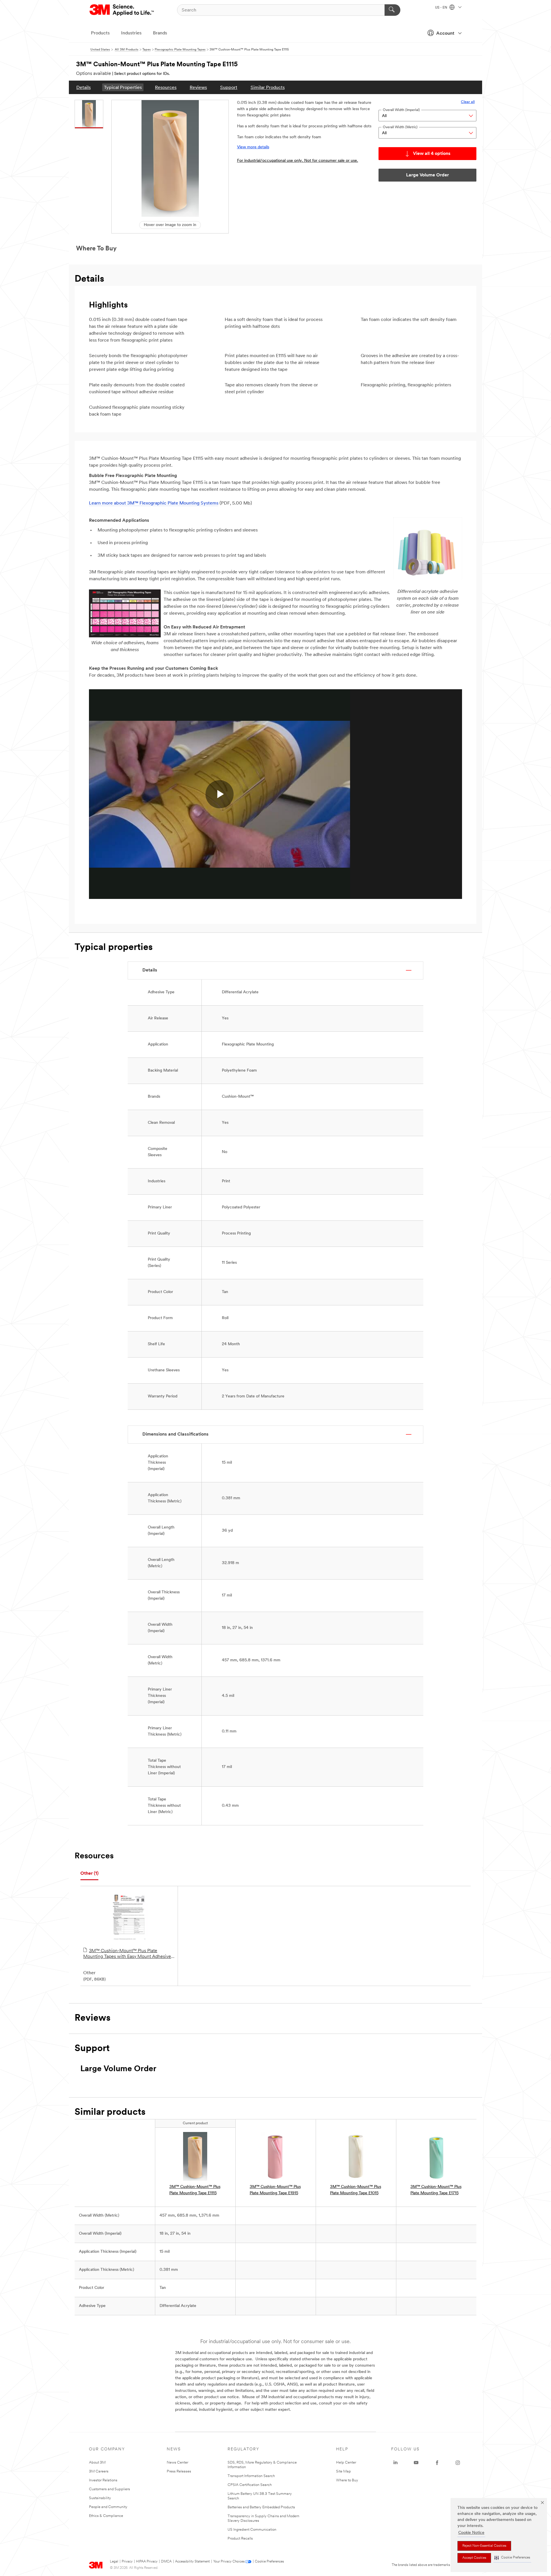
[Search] (392, 10)
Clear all (468, 102)
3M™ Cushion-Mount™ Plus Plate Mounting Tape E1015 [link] (356, 2190)
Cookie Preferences (269, 2562)
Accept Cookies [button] (474, 2558)
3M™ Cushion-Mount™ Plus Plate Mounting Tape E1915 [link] (275, 2190)
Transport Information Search (251, 2476)
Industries (131, 33)
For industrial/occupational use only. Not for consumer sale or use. (298, 161)
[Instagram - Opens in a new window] (458, 2463)
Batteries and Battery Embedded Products (261, 2507)
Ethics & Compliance (106, 2516)
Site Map (344, 2471)
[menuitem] (84, 87)
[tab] (89, 1874)
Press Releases (179, 2471)
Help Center (346, 2463)
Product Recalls (240, 2539)
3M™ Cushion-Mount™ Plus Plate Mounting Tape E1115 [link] (195, 2190)
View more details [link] (253, 147)
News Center (177, 2463)
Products (100, 33)
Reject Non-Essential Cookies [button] (484, 2546)
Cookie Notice (471, 2533)
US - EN (442, 8)
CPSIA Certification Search (250, 2485)
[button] (512, 2558)
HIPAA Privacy (147, 2562)
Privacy (127, 2562)
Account (445, 34)
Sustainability (100, 2498)
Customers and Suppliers (109, 2489)
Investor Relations (103, 2480)
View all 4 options (432, 154)
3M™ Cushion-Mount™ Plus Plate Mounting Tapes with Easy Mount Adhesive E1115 (127, 1954)
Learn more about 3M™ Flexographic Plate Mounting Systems (154, 503)
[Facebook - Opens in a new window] (437, 2463)
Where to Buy (347, 2480)
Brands (160, 33)
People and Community (108, 2507)
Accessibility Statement (192, 2562)
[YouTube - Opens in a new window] (416, 2463)
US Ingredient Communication (252, 2530)
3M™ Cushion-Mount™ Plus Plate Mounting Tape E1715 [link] (436, 2190)
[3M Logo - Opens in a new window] (122, 10)
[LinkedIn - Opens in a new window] (395, 2463)
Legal (114, 2562)
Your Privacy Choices (229, 2562)
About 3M (97, 2463)
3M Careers (99, 2471)
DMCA (166, 2562)
